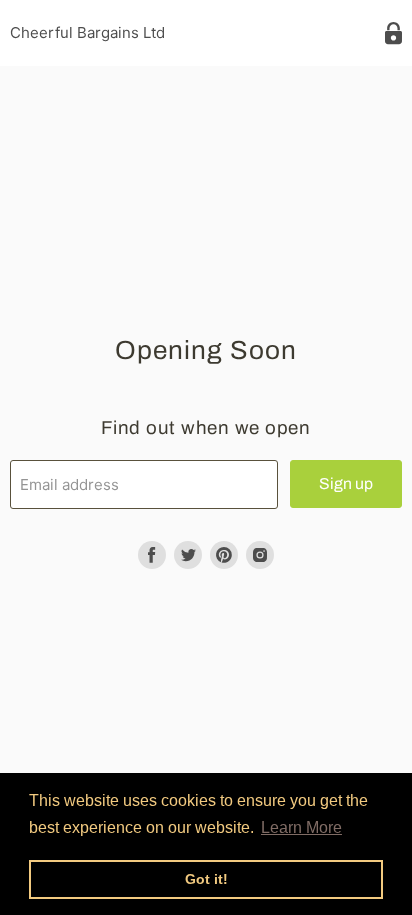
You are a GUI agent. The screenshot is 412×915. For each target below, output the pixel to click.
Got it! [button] (206, 879)
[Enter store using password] (393, 33)
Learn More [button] (301, 827)
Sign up (346, 483)
